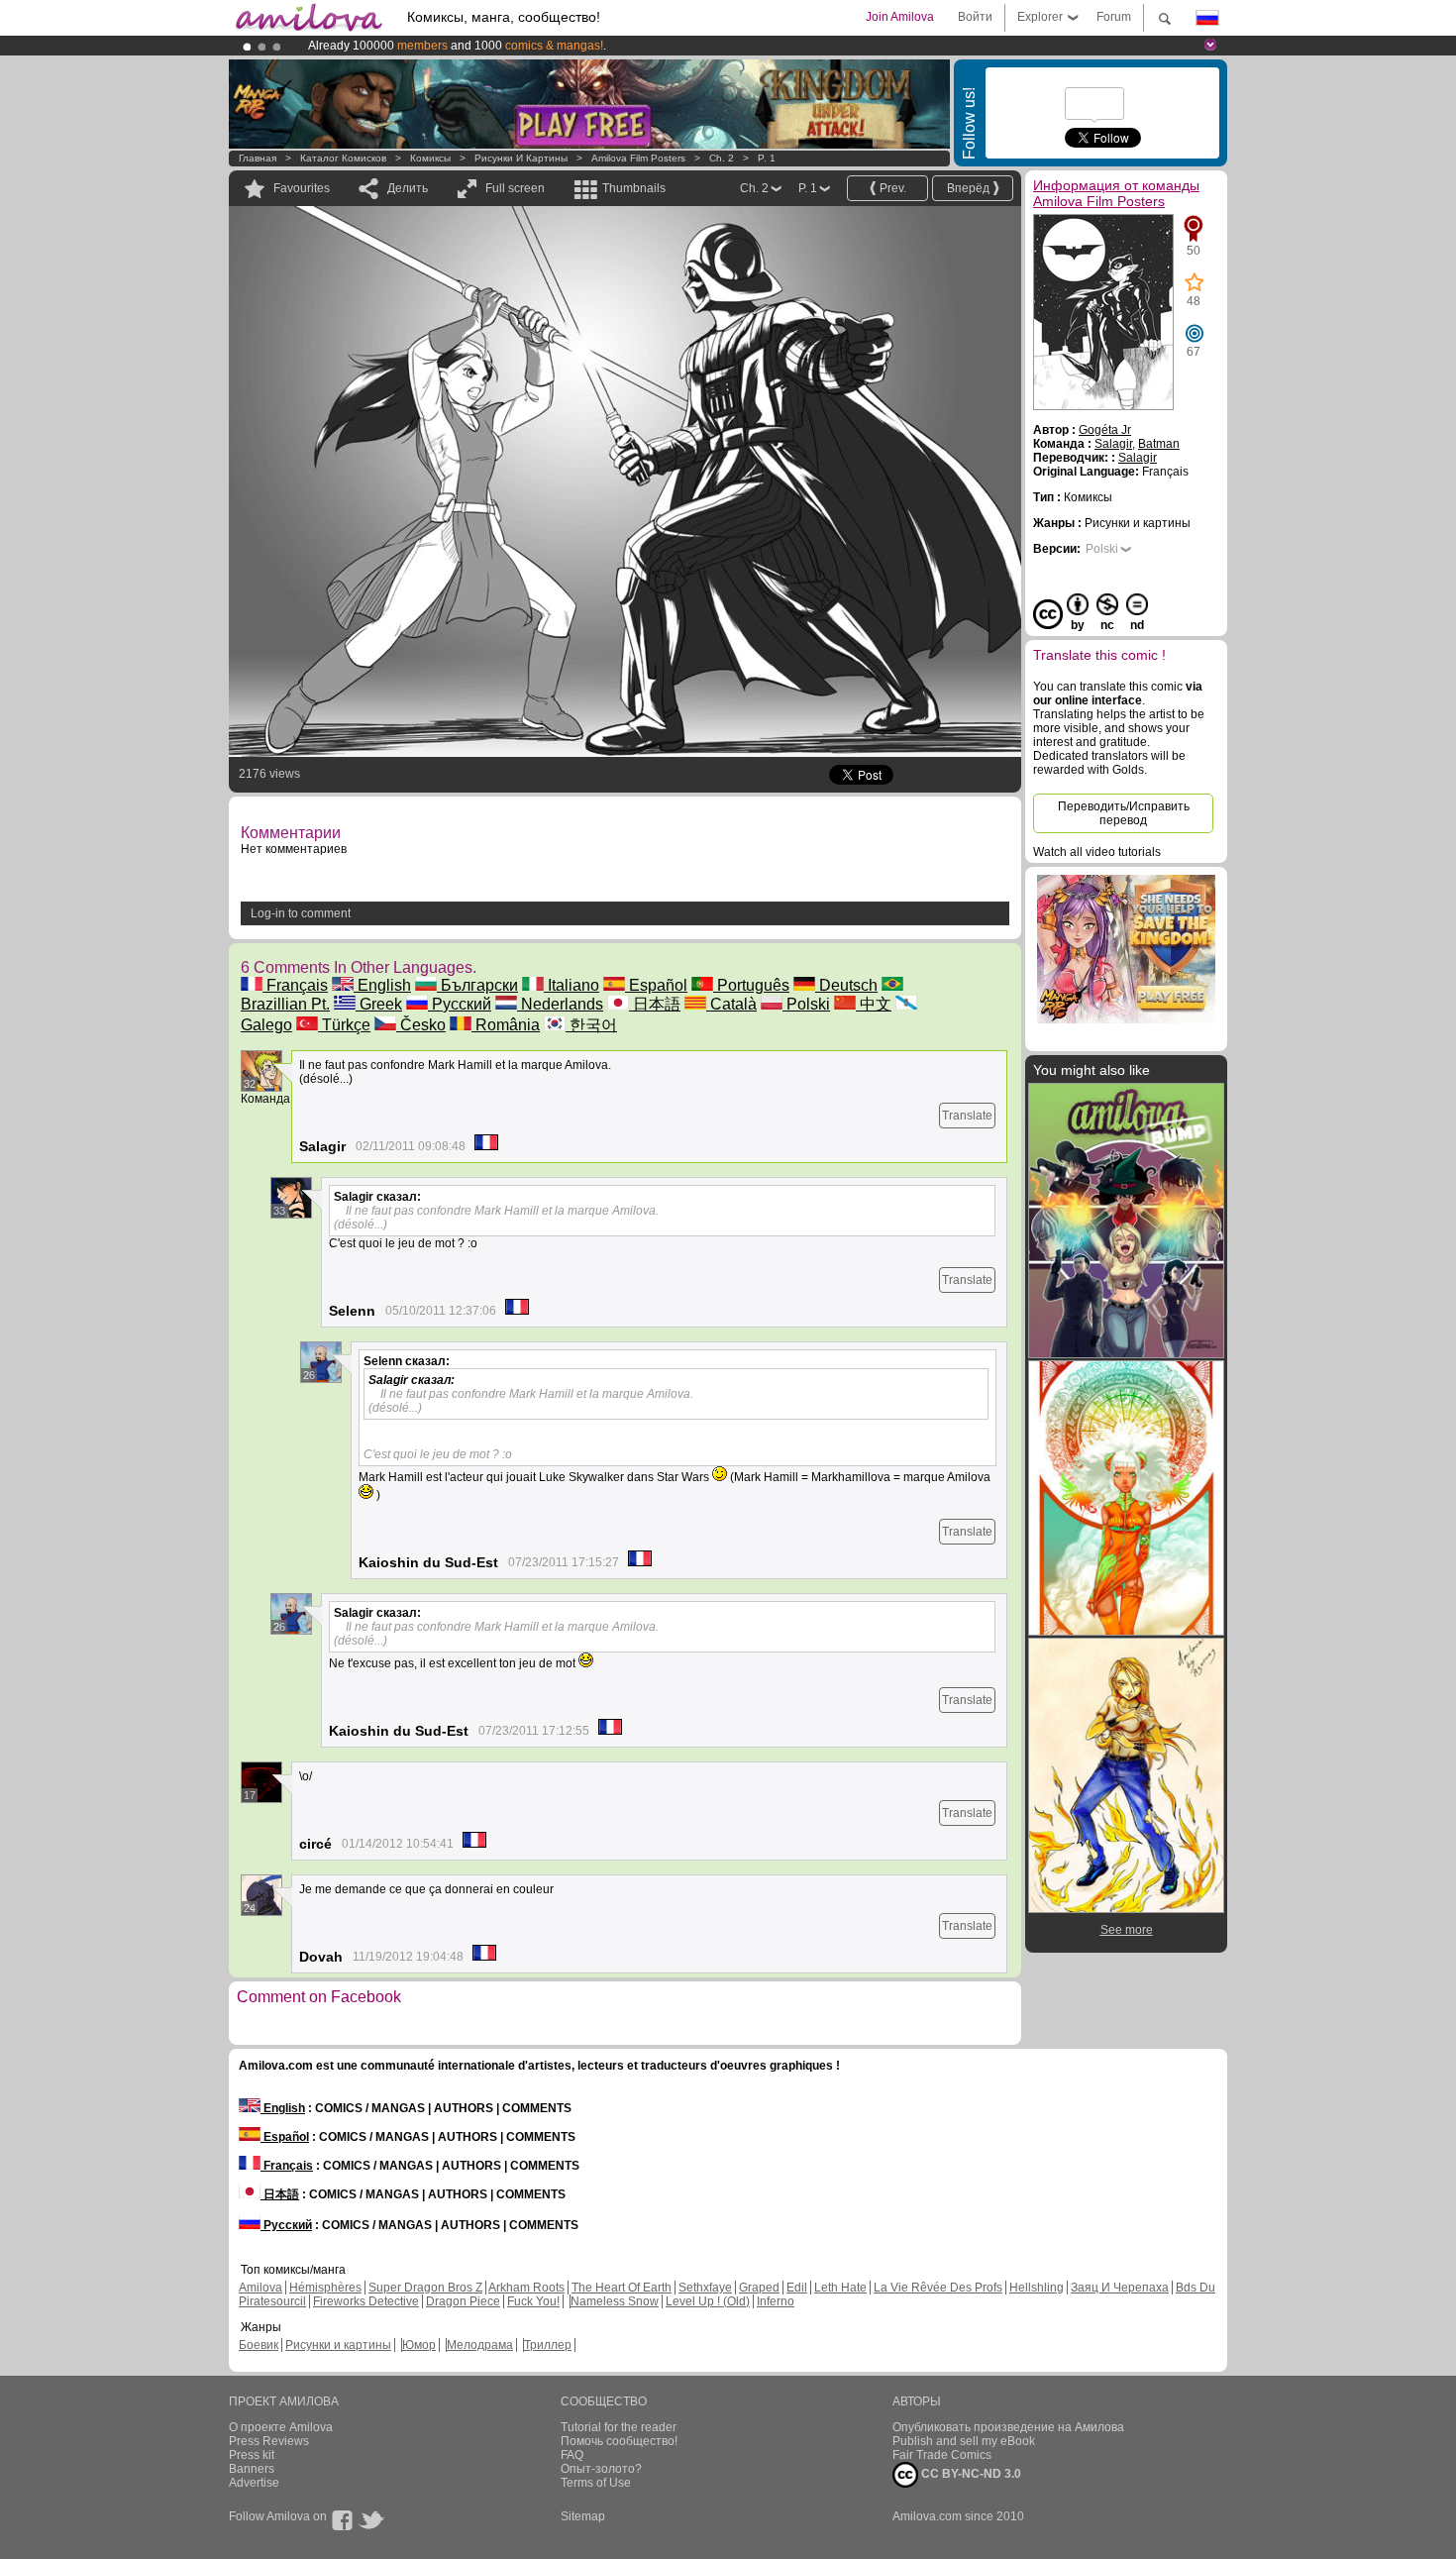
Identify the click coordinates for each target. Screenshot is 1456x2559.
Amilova (260, 2288)
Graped (759, 2288)
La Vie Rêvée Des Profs (938, 2288)
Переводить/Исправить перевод (1124, 813)
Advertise (254, 2483)
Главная (258, 158)
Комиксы (430, 158)
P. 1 (767, 158)
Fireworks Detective (366, 2301)
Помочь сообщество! (619, 2441)
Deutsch (846, 985)
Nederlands (560, 1004)
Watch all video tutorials (1097, 852)
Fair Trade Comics (942, 2455)
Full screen (515, 188)
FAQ (572, 2455)
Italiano (572, 985)
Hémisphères (325, 2288)
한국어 (591, 1025)
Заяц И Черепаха (1120, 2288)
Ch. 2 (722, 158)
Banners (252, 2469)
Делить (408, 188)
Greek (379, 1004)
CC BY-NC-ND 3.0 (970, 2474)
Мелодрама (480, 2345)
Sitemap (583, 2516)
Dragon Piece (463, 2301)
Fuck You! (533, 2301)
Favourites (302, 188)
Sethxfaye (705, 2288)
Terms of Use (596, 2483)
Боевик (259, 2345)
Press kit (252, 2455)
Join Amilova (900, 17)
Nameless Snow (615, 2301)
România (506, 1025)
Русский (460, 1004)
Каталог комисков (343, 158)
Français (295, 985)
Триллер (548, 2345)
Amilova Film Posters (638, 158)
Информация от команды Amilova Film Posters (1116, 193)
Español (656, 985)
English (382, 985)
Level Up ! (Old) (708, 2301)
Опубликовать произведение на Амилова (1008, 2427)
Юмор (419, 2345)
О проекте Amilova (281, 2427)
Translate (967, 1116)
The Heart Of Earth (622, 2288)
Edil (797, 2288)
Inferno (776, 2301)
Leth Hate (840, 2288)
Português (751, 985)
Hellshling (1037, 2288)
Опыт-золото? (601, 2469)
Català (731, 1004)
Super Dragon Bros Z (425, 2288)
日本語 (655, 1004)
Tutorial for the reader (619, 2427)
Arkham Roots (526, 2288)
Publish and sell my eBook (964, 2441)
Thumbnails (634, 188)
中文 (874, 1004)
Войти (975, 17)
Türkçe (344, 1025)
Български (477, 985)
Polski (806, 1004)
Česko (421, 1025)
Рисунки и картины (521, 158)
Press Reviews (269, 2441)
